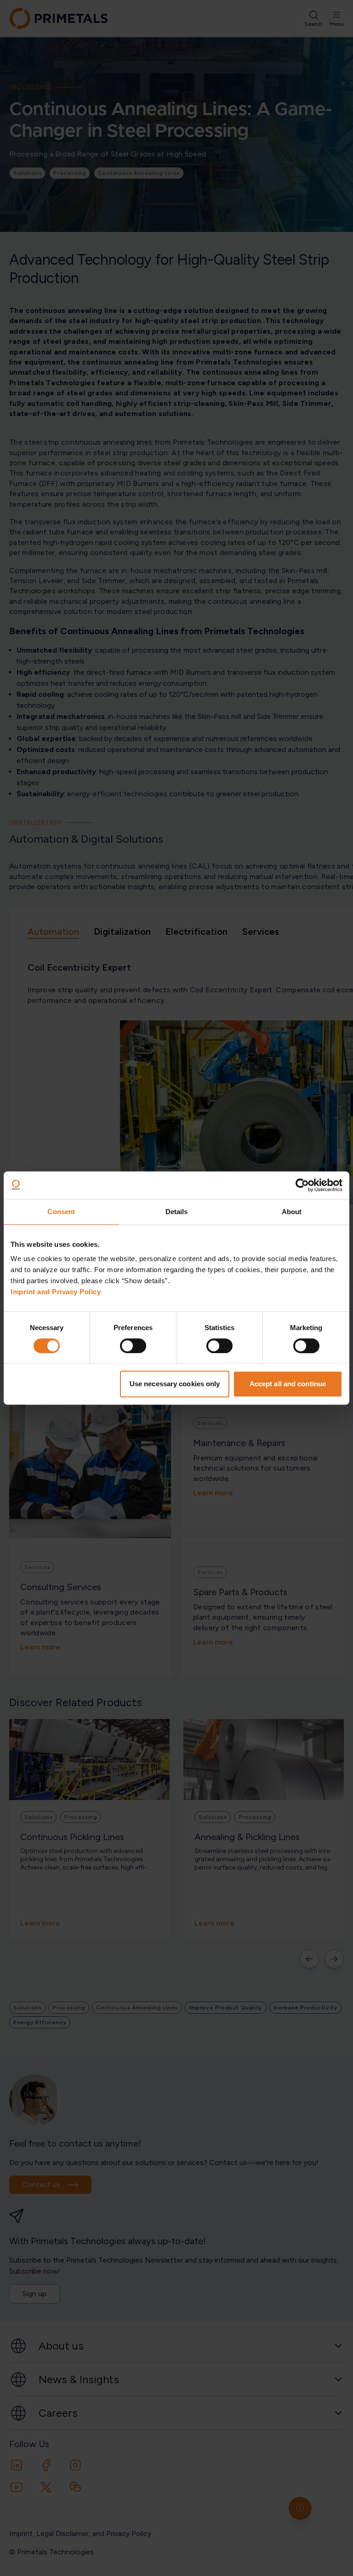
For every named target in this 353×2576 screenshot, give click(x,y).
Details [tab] (177, 1212)
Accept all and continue (288, 1384)
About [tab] (292, 1212)
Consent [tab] (61, 1212)
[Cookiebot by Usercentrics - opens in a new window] (302, 1185)
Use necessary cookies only (175, 1384)
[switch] (133, 1346)
